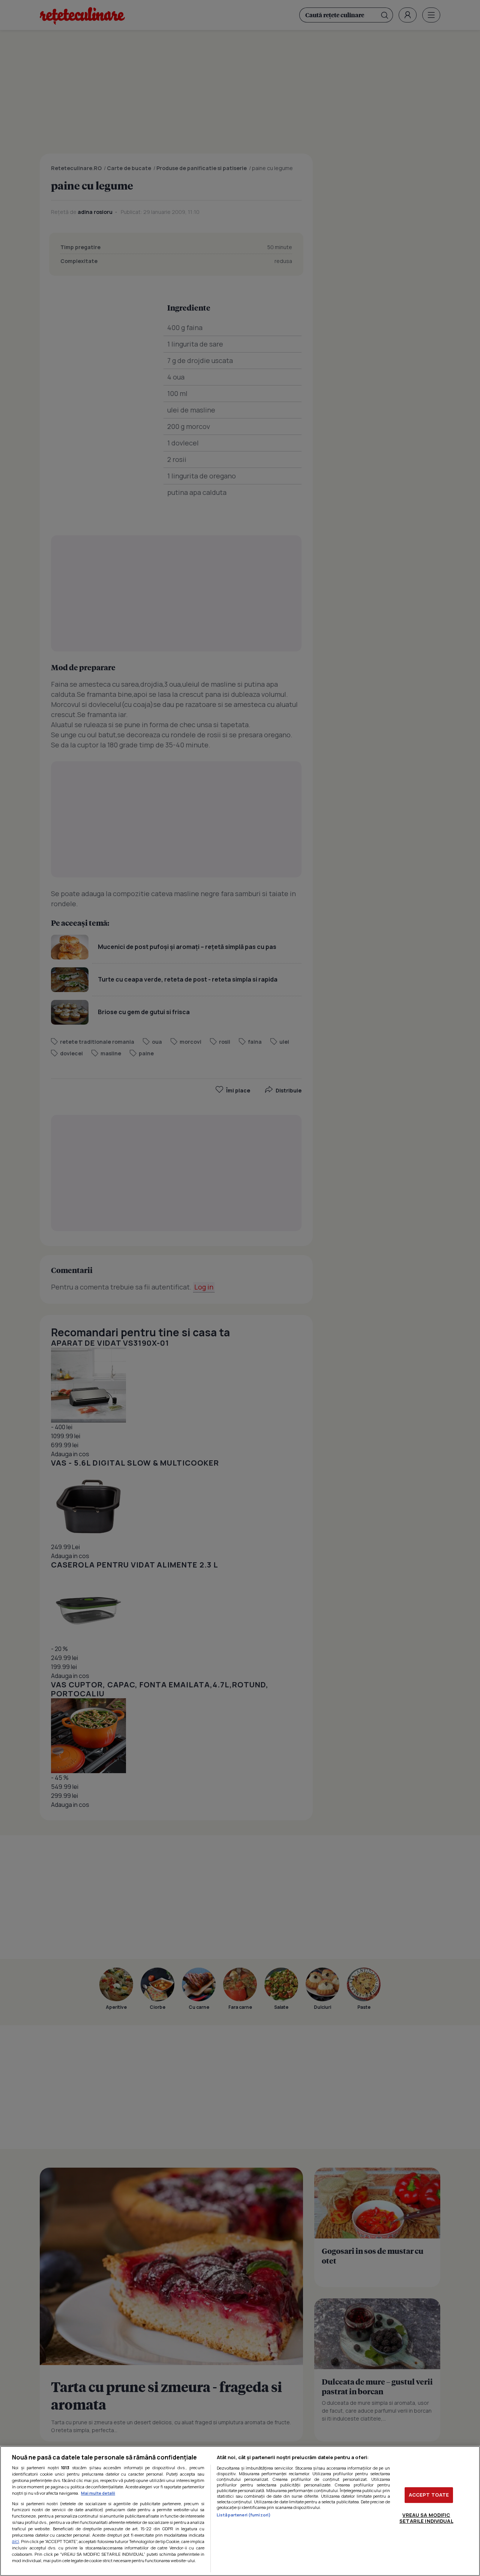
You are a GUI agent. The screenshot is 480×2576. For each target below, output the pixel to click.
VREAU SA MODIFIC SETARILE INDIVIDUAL (426, 2518)
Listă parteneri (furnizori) (244, 2515)
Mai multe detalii (98, 2493)
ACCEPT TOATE (429, 2495)
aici (16, 2541)
